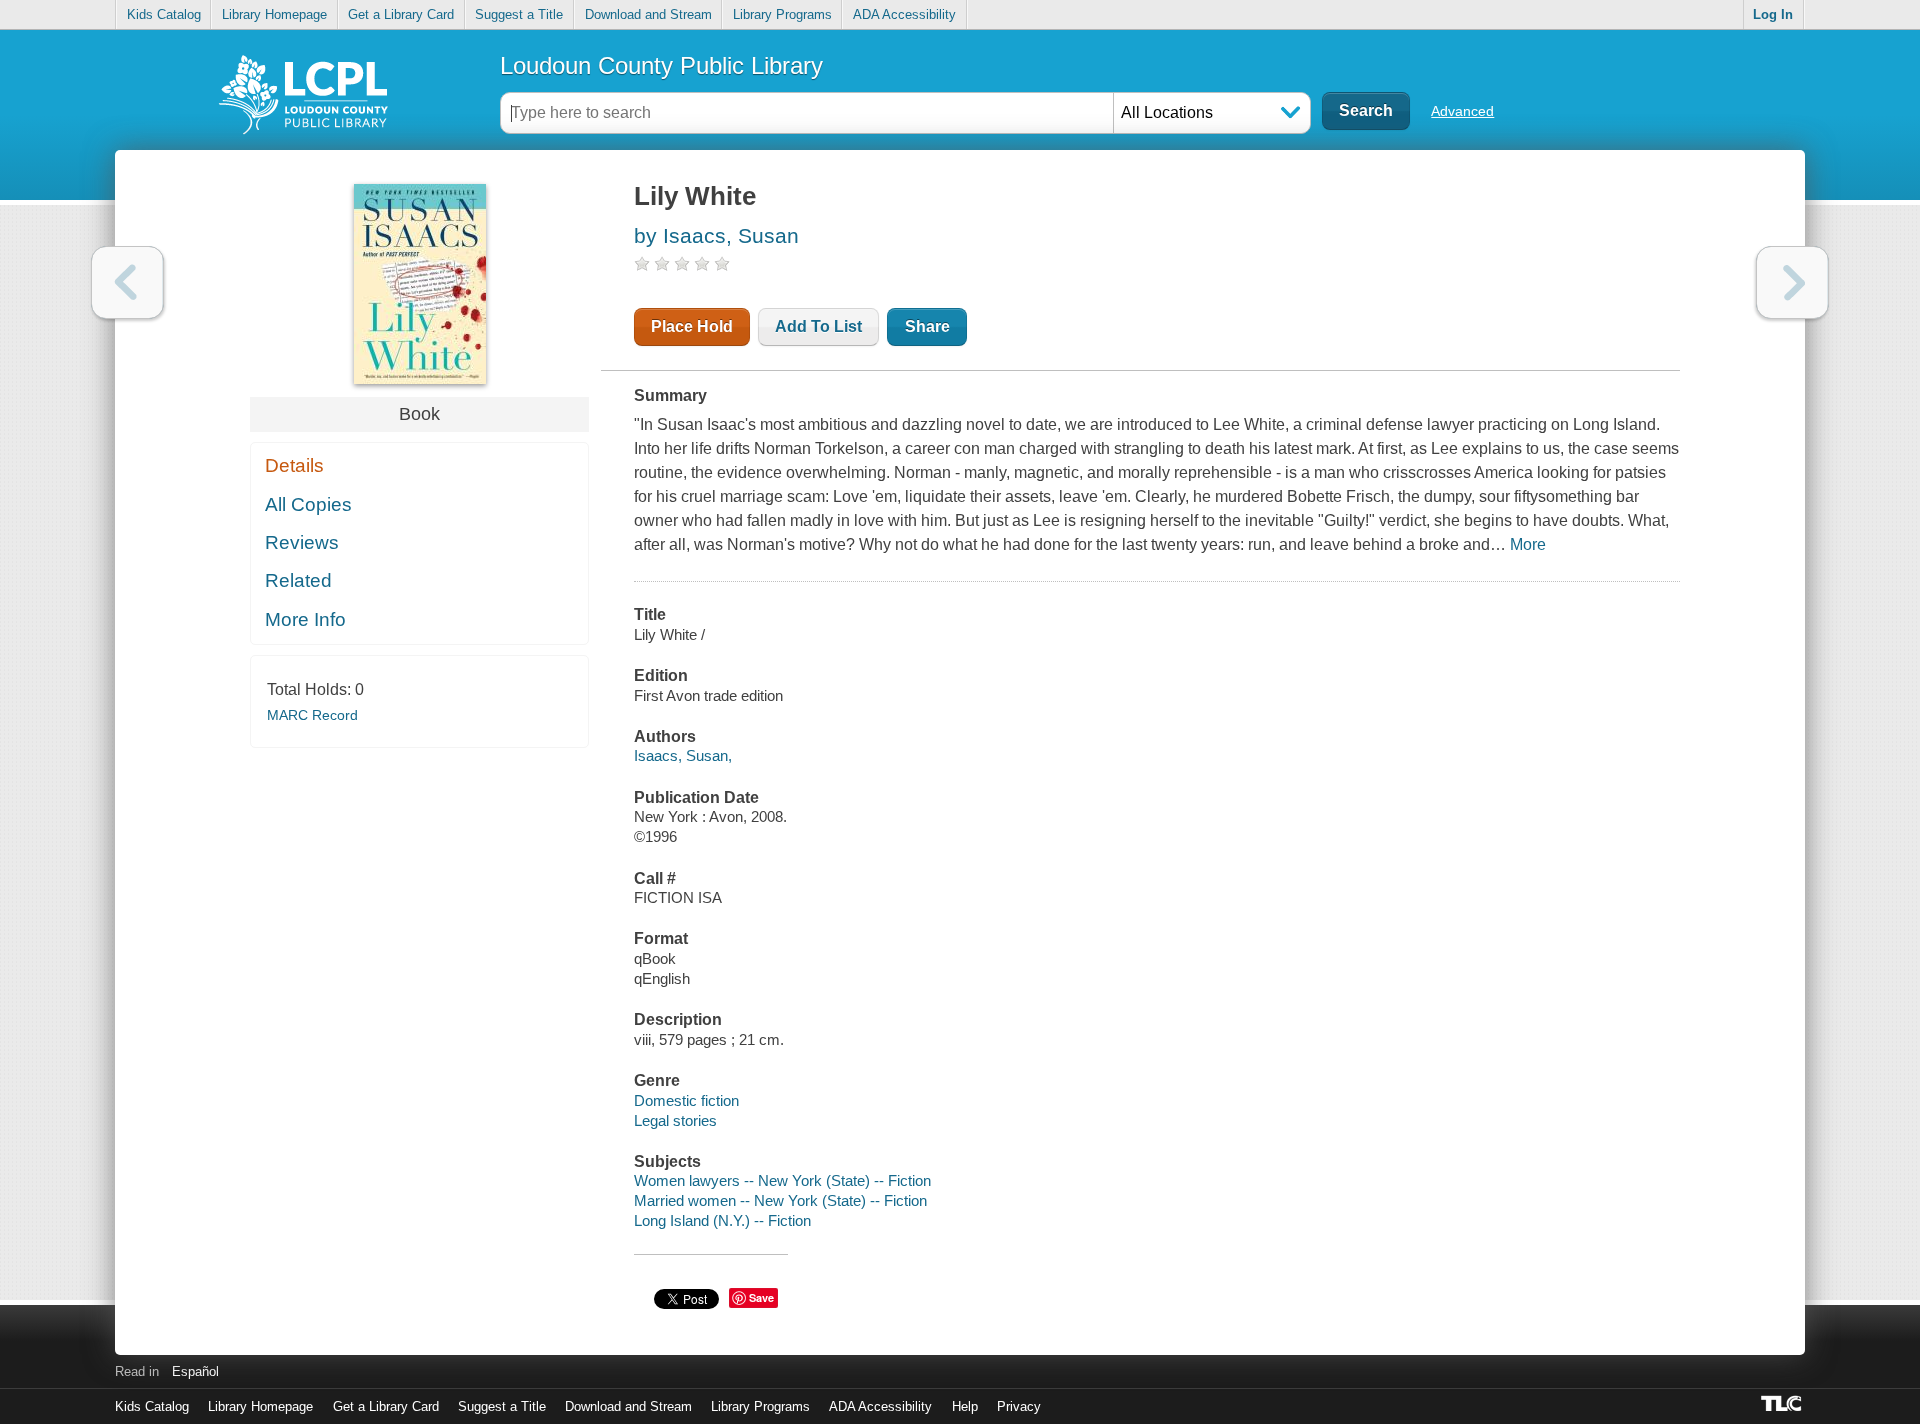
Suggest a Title (519, 14)
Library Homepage (274, 14)
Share (927, 326)
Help (965, 1406)
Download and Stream (648, 14)
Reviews (302, 542)
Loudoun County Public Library (661, 65)
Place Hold (692, 326)
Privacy (1019, 1406)
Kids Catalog (164, 14)
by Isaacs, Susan (716, 235)
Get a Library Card (401, 14)
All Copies (308, 504)
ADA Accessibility (904, 14)
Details (294, 465)
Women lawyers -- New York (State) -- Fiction (782, 1180)
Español (195, 1371)
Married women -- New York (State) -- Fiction (780, 1200)
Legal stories (675, 1120)
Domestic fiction (686, 1100)
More (1528, 544)
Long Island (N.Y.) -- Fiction (722, 1220)
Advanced (1462, 111)
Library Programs (782, 14)
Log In (1773, 14)
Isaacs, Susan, (683, 755)
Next (1792, 282)
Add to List (818, 326)
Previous (127, 282)
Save (761, 1297)
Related (298, 580)
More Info (305, 619)
